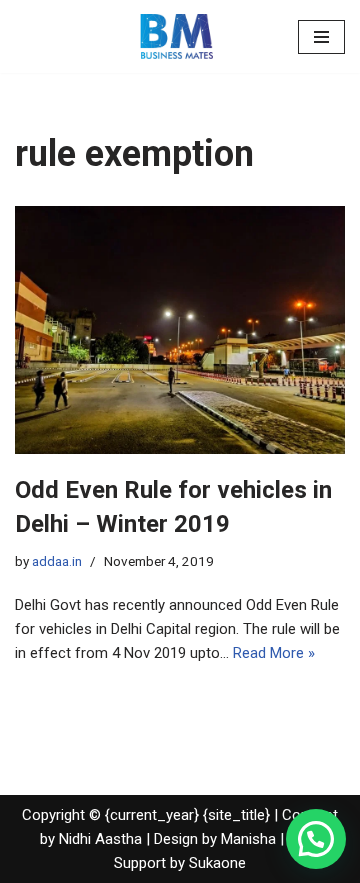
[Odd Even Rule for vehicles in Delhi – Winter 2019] (180, 330)
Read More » (274, 653)
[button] (316, 839)
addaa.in (57, 561)
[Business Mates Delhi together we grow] (180, 36)
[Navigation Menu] (321, 37)
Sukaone (217, 863)
